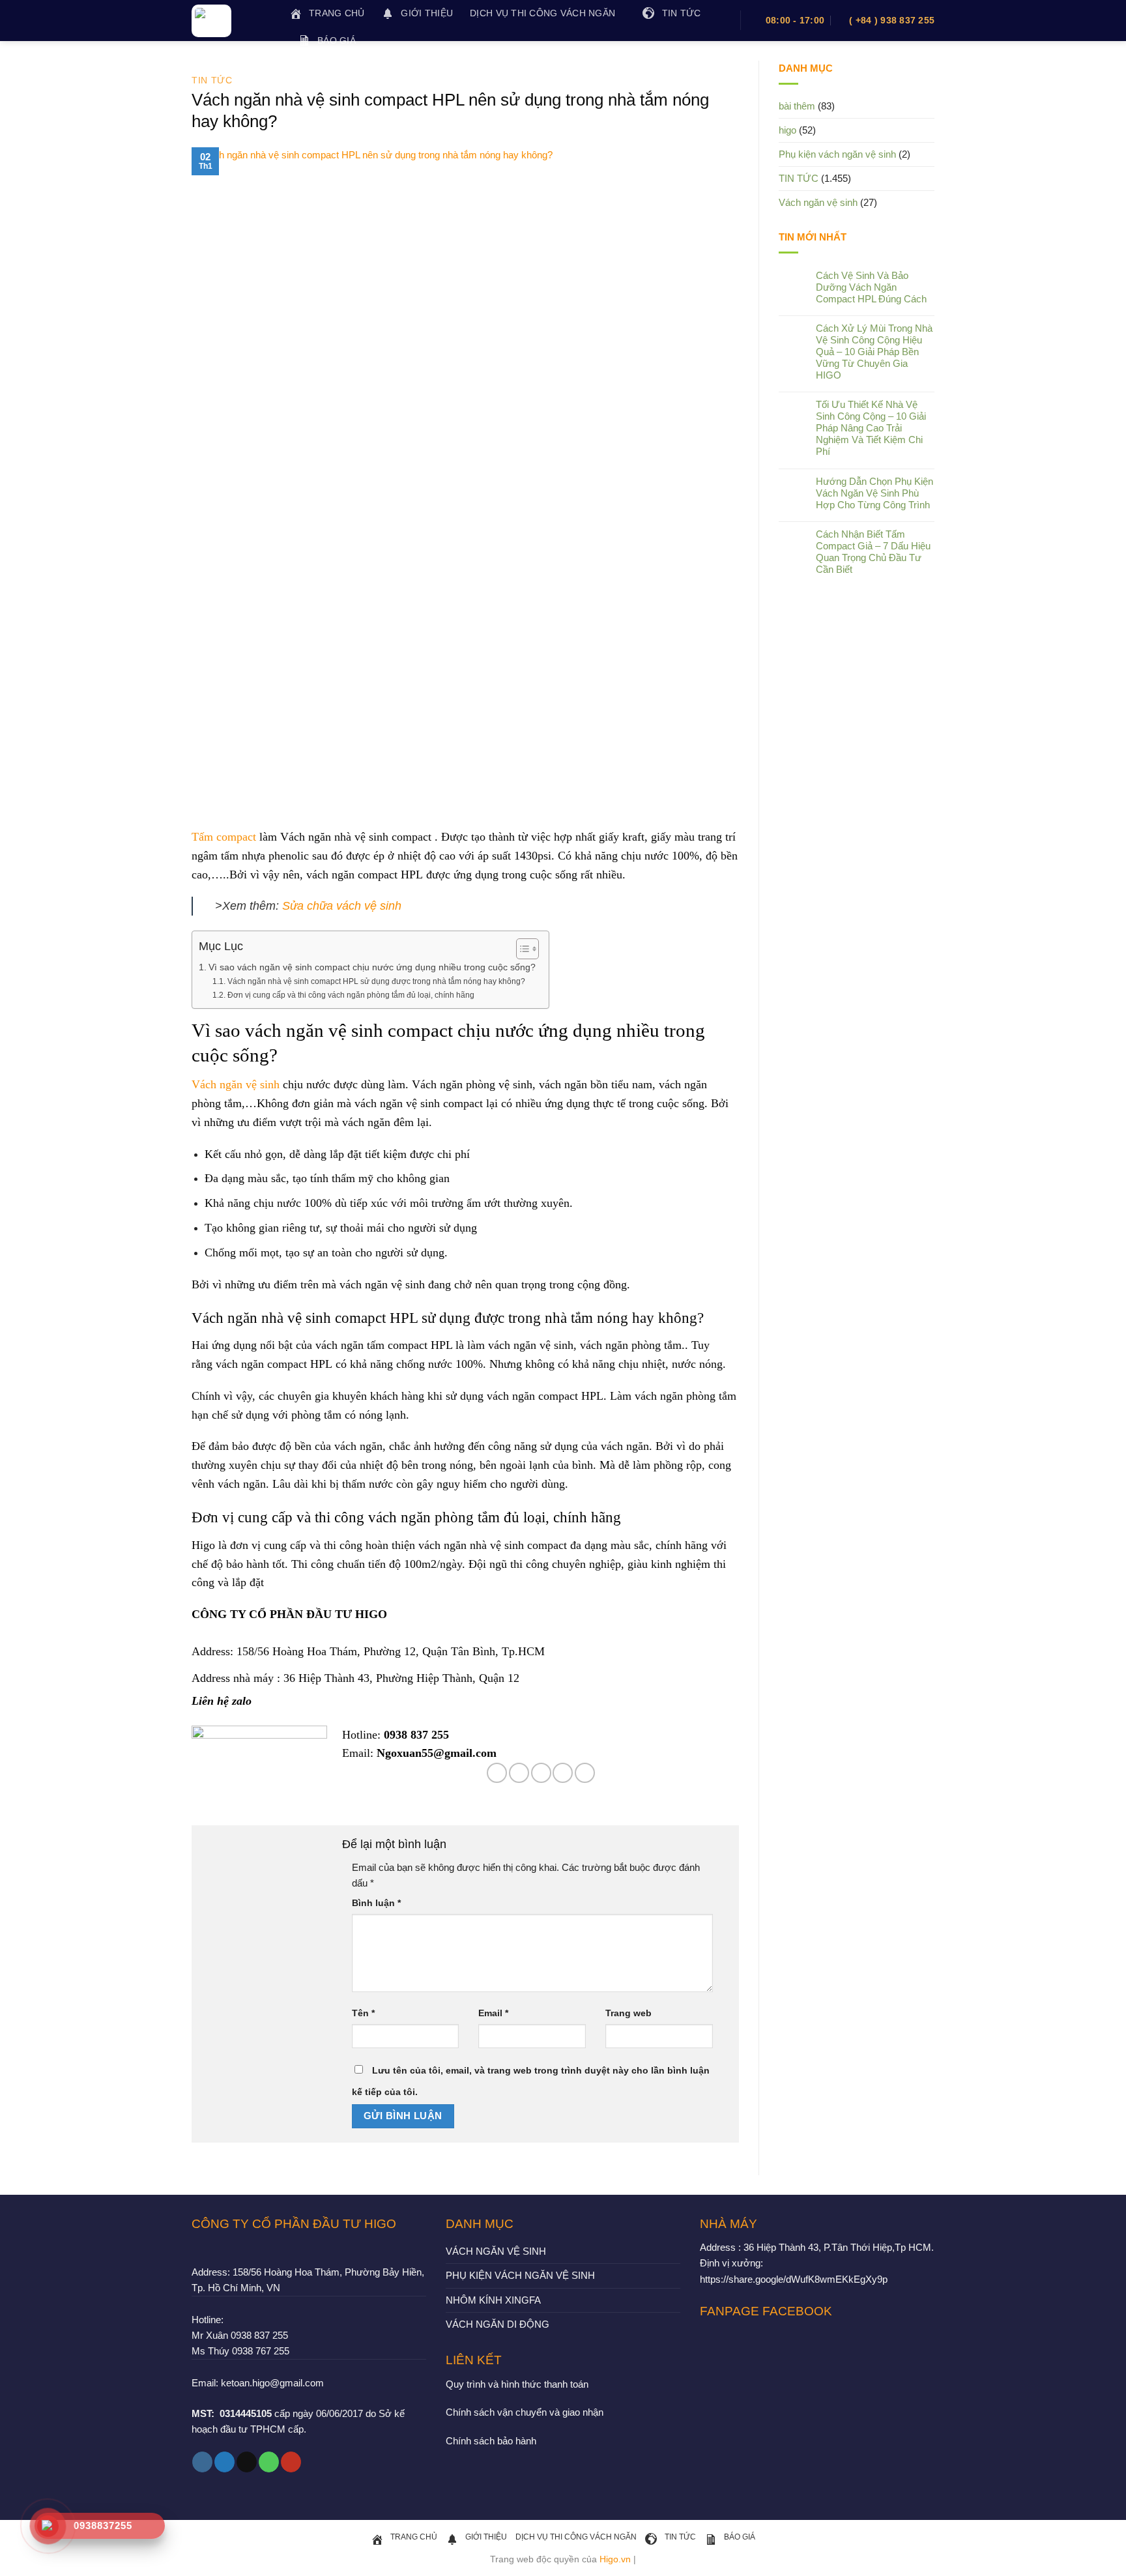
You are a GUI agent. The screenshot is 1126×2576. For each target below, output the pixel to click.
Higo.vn (615, 2559)
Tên (363, 2013)
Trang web (628, 2013)
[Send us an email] (247, 2462)
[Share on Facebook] (497, 1773)
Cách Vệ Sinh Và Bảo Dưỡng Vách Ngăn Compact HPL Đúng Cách (871, 287)
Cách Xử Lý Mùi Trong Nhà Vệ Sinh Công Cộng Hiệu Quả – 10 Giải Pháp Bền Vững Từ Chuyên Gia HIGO (874, 352)
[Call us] (269, 2462)
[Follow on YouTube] (291, 2462)
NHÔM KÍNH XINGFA (493, 2300)
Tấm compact (224, 837)
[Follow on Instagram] (202, 2462)
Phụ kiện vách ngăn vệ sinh (837, 154)
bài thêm (797, 106)
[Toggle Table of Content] (521, 949)
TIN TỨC (212, 80)
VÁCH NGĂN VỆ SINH (496, 2251)
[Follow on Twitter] (224, 2462)
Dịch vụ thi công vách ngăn (542, 13)
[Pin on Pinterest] (563, 1773)
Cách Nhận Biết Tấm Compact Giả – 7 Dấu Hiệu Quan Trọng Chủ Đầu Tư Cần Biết (873, 552)
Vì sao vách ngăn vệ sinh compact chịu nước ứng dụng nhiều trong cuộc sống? (372, 967)
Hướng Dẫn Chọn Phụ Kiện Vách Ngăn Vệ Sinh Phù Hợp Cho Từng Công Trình (874, 493)
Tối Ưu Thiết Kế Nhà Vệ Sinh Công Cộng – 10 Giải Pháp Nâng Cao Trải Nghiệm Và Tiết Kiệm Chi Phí (871, 428)
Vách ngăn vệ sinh (236, 1084)
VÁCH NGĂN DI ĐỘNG (498, 2324)
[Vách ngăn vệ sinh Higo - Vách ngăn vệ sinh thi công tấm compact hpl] (231, 21)
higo (787, 130)
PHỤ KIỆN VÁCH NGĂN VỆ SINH (520, 2275)
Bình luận (376, 1903)
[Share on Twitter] (519, 1773)
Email (493, 2013)
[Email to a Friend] (541, 1773)
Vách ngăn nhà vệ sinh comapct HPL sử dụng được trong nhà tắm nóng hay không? (376, 981)
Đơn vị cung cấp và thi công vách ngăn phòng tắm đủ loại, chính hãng (351, 995)
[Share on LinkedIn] (585, 1773)
